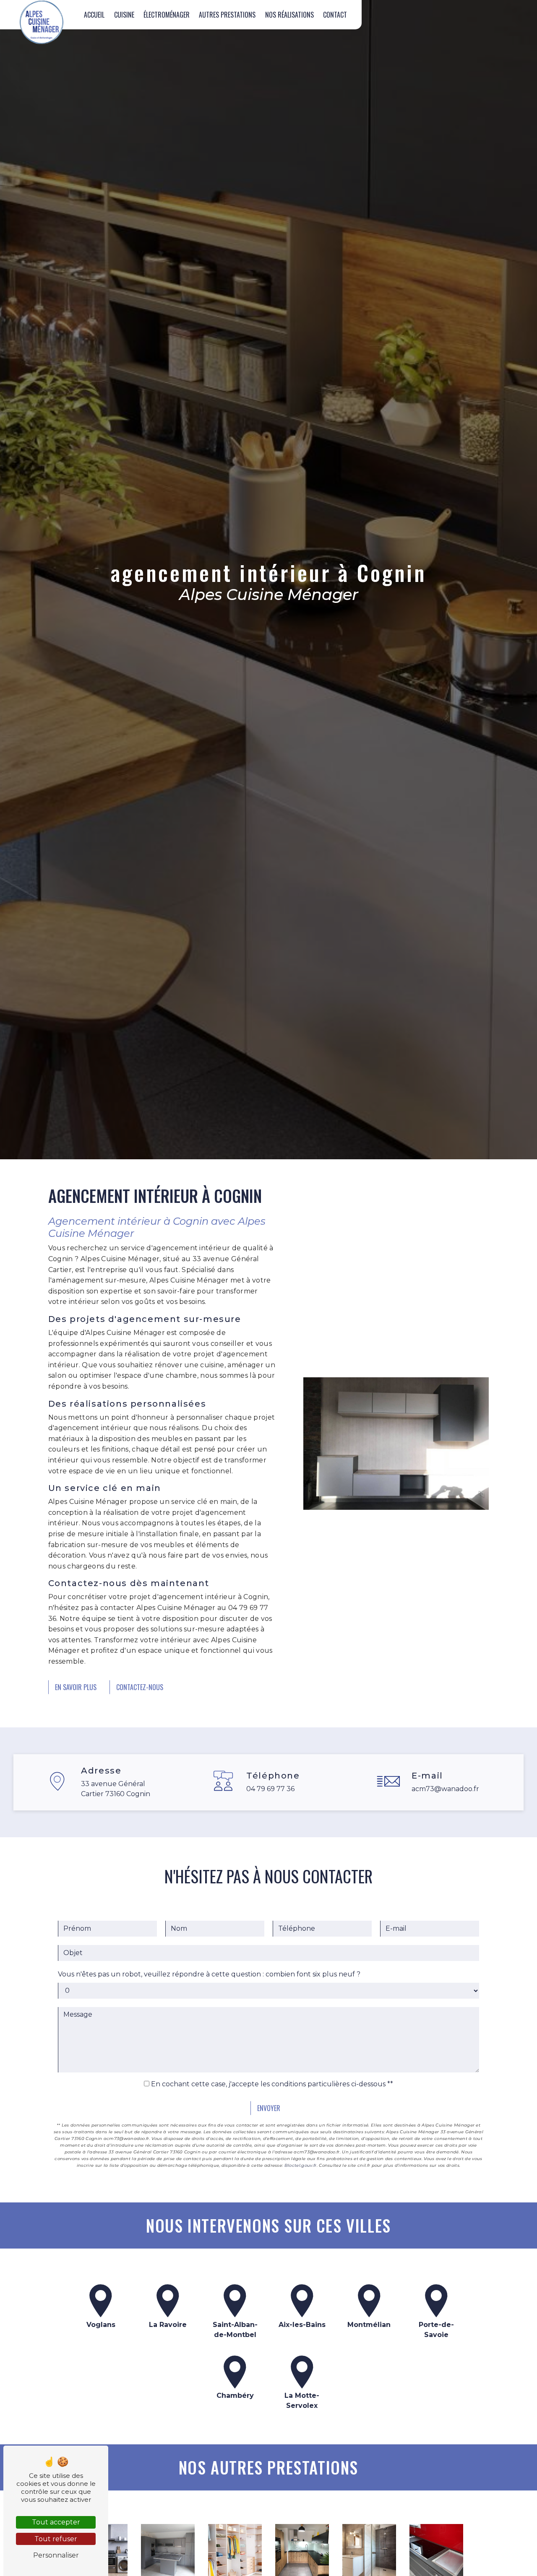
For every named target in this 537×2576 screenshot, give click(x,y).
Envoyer (269, 2108)
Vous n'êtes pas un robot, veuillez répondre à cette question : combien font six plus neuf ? (209, 1974)
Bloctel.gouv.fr (301, 2165)
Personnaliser (56, 2555)
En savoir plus (76, 1687)
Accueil (94, 15)
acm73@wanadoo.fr (445, 1789)
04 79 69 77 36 (270, 1789)
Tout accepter (56, 2522)
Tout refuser (56, 2539)
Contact (335, 15)
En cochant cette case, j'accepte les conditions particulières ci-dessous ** (272, 2084)
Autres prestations (227, 15)
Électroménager (167, 15)
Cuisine (124, 15)
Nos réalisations (289, 15)
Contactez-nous (140, 1687)
